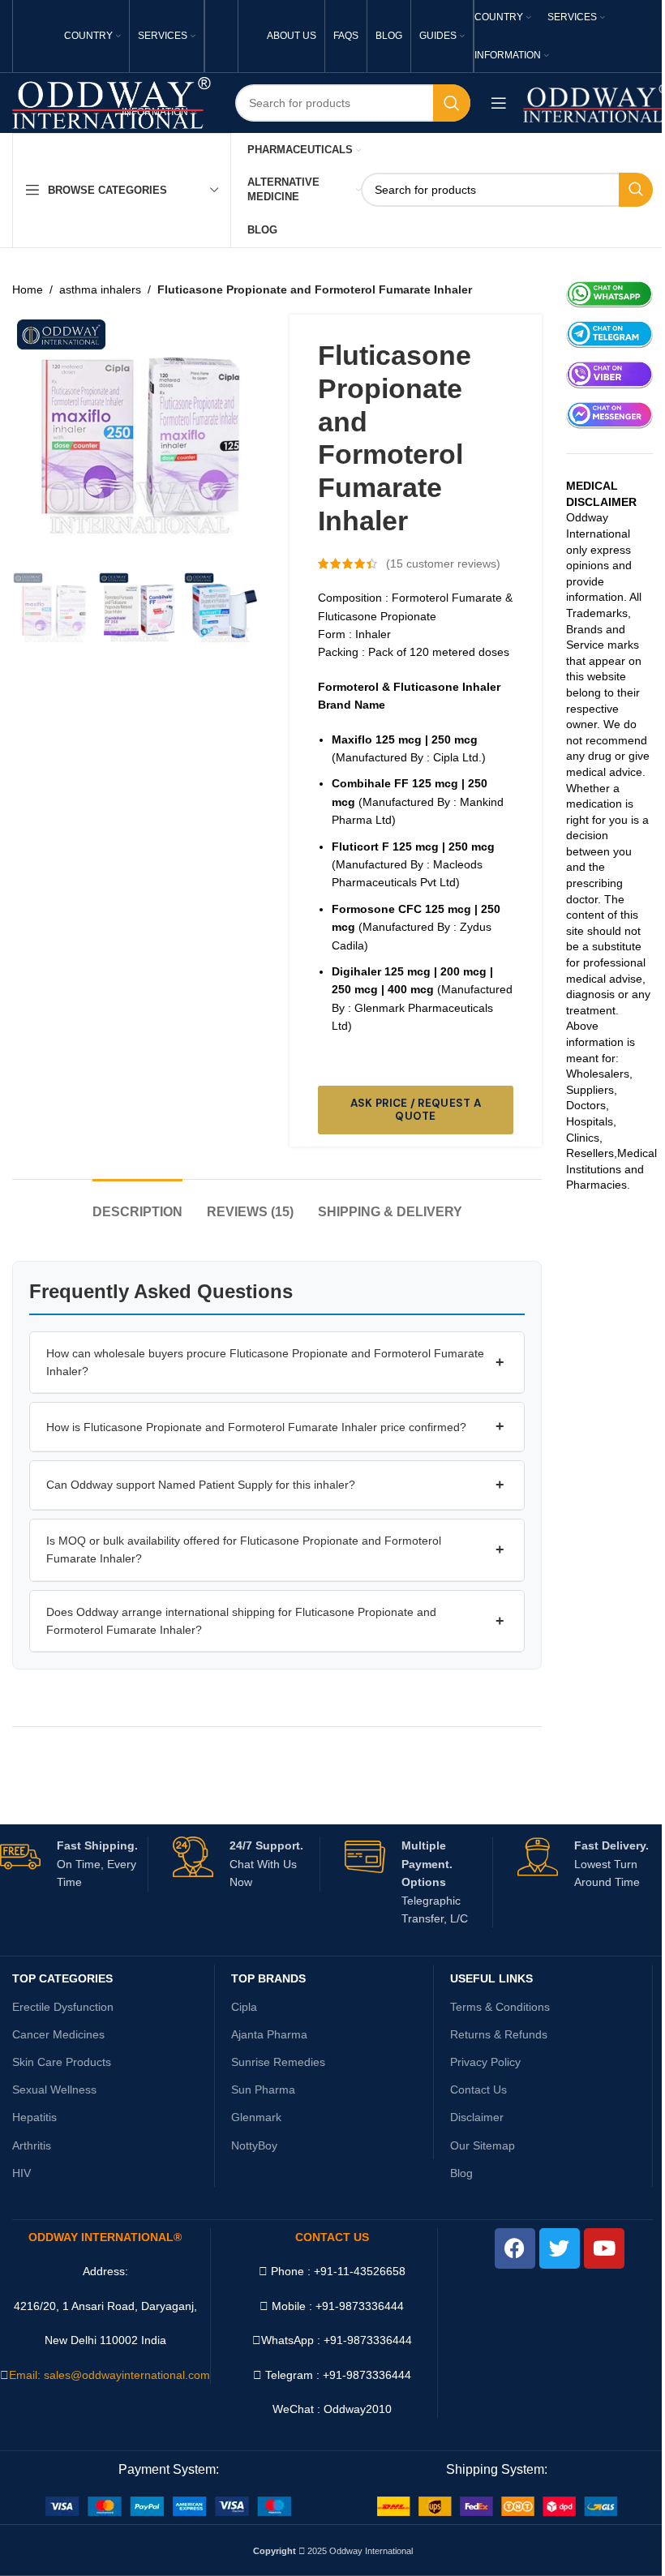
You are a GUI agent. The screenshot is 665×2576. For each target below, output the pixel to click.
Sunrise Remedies (278, 2062)
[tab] (137, 1204)
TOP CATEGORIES (62, 1978)
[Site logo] (112, 102)
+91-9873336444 (368, 2340)
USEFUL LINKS (491, 1978)
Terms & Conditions (500, 2007)
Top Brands (268, 1978)
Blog (461, 2173)
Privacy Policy (485, 2062)
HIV (21, 2173)
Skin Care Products (62, 2062)
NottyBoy (254, 2145)
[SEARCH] (452, 103)
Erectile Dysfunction (63, 2007)
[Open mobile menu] (499, 103)
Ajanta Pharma (269, 2034)
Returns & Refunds (499, 2034)
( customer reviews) (443, 564)
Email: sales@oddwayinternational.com (109, 2375)
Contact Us (478, 2090)
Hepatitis (34, 2117)
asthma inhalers (100, 289)
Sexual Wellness (54, 2090)
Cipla (244, 2007)
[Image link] (168, 2505)
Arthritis (32, 2145)
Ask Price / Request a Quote (416, 1110)
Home (28, 289)
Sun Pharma (263, 2090)
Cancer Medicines (58, 2034)
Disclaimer (477, 2117)
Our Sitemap (483, 2145)
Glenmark (256, 2117)
